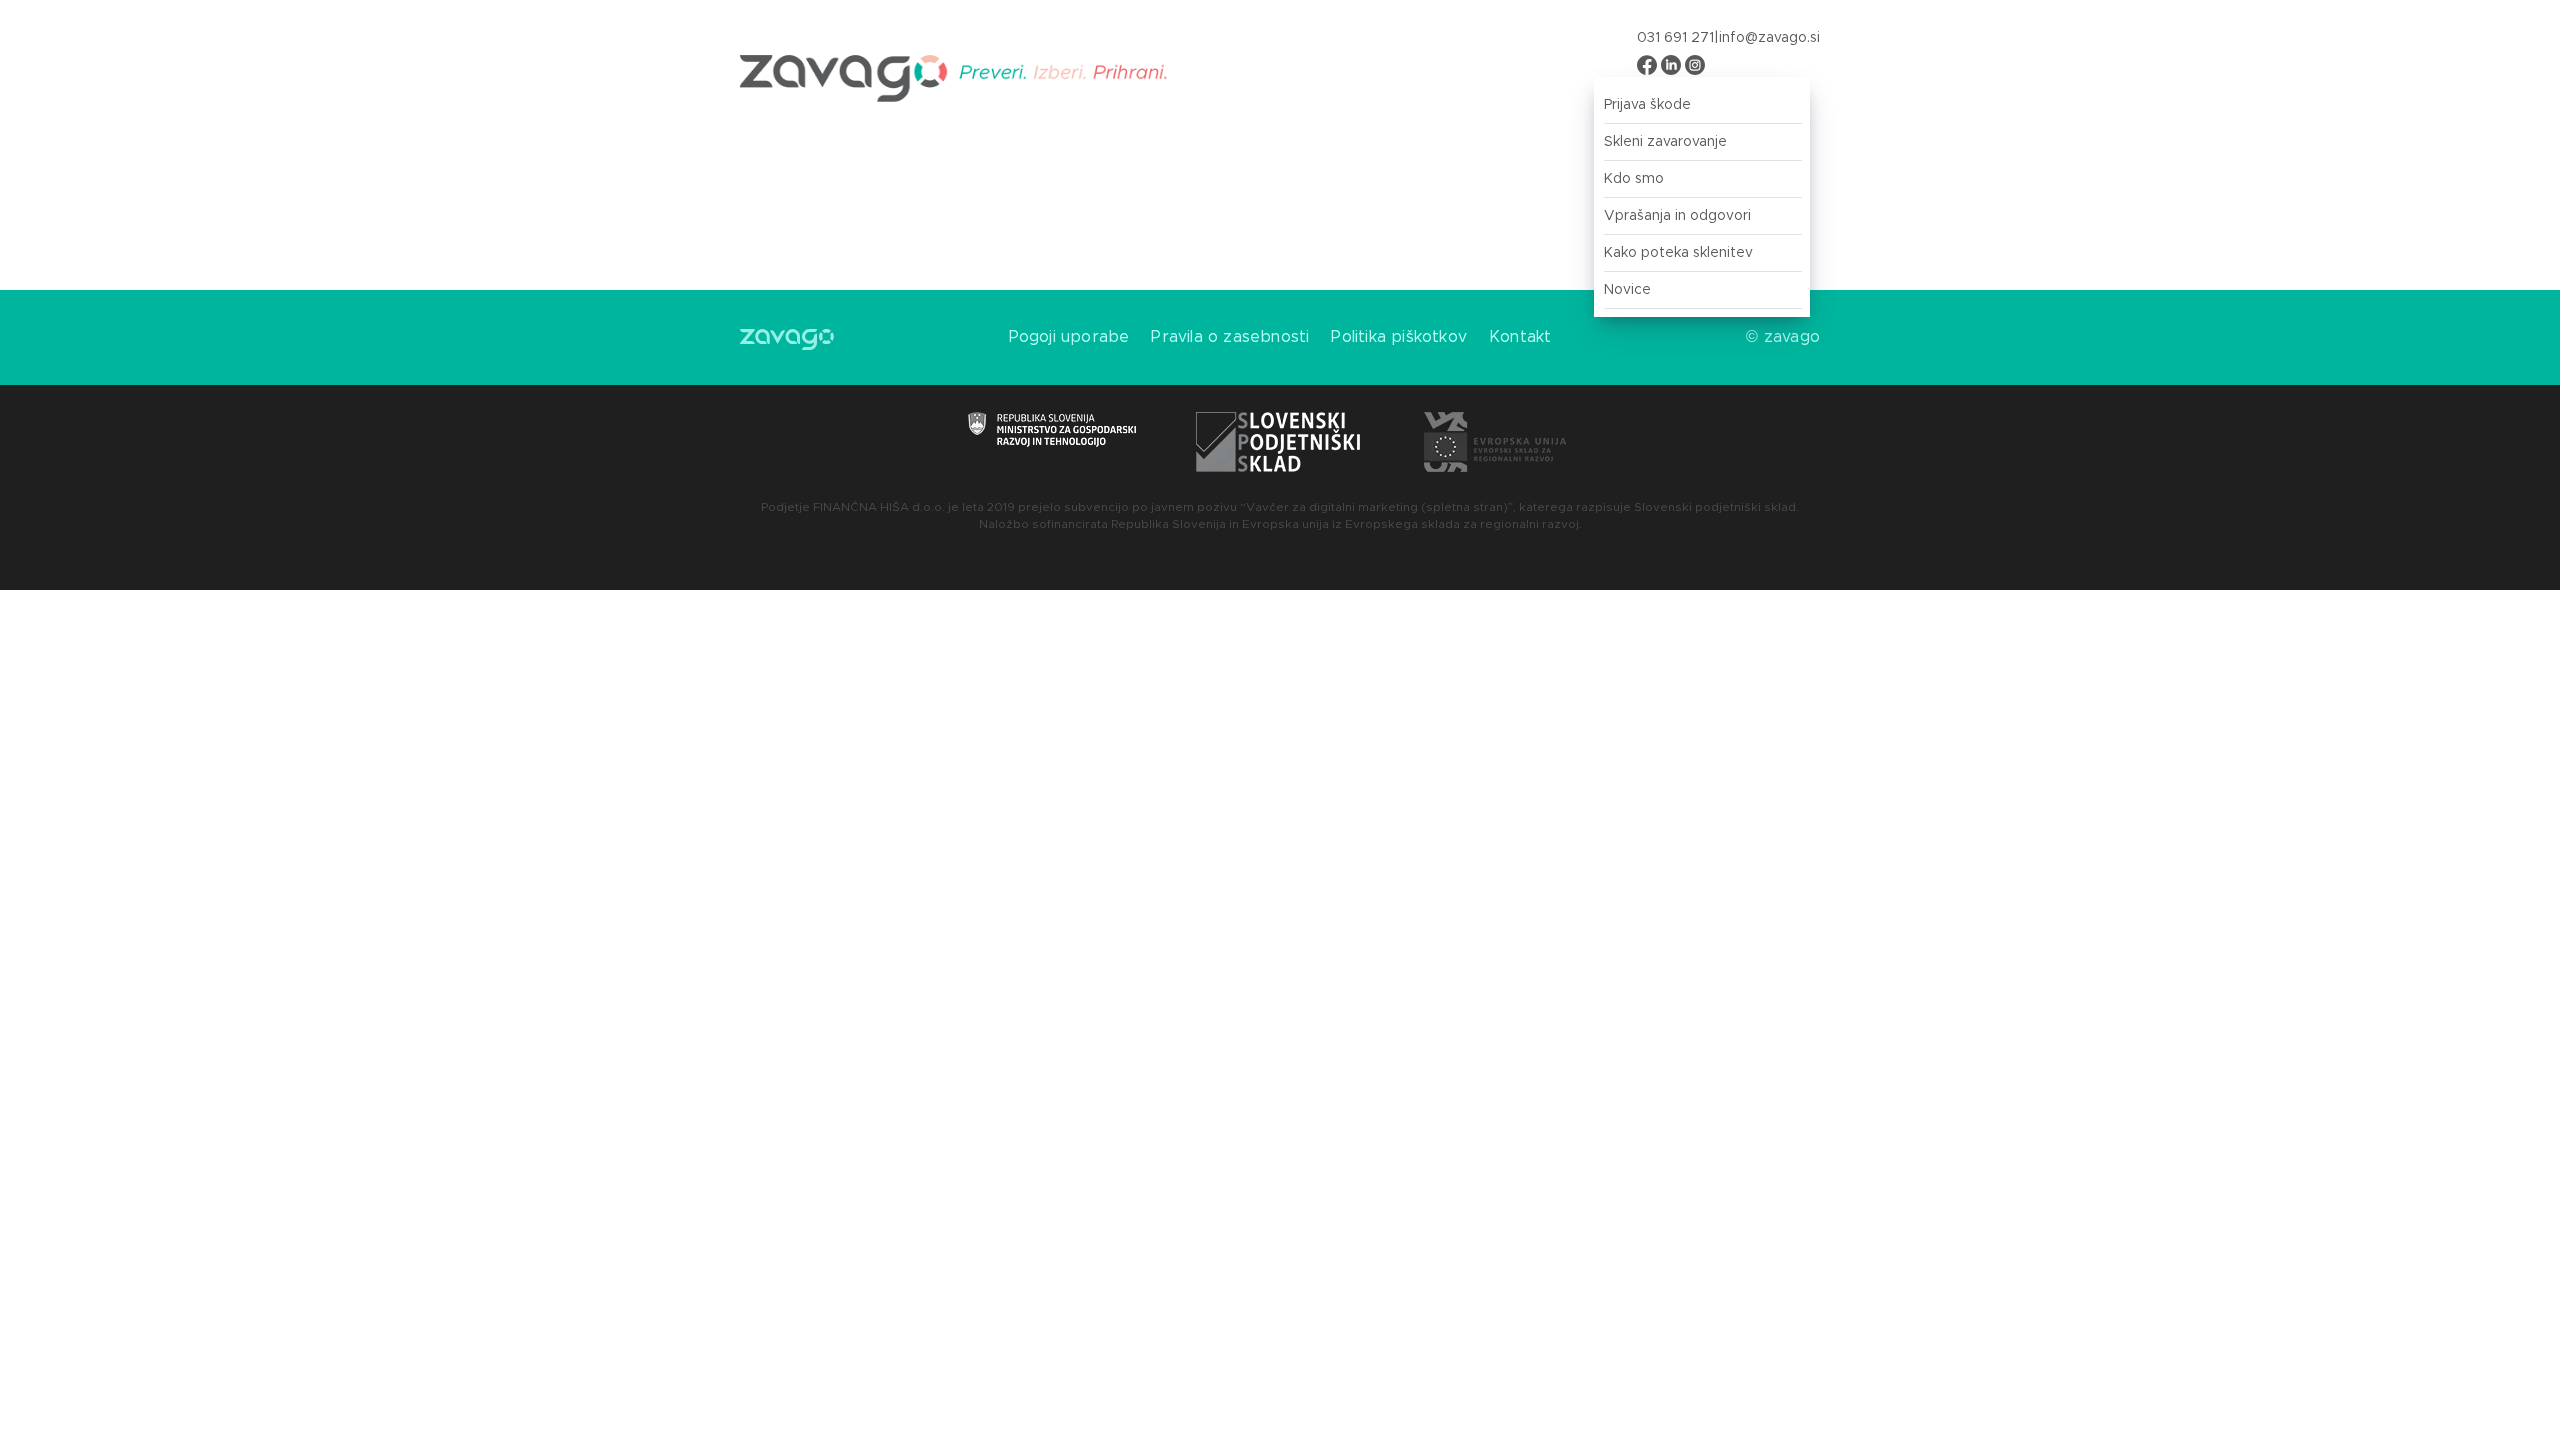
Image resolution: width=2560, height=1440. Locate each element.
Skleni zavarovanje (1665, 142)
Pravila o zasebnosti (1230, 337)
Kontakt (1520, 337)
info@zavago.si (1769, 38)
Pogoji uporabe (1069, 337)
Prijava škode (1647, 105)
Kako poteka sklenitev (1678, 253)
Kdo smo (1634, 179)
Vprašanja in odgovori (1677, 216)
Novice (1627, 290)
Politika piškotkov (1399, 337)
